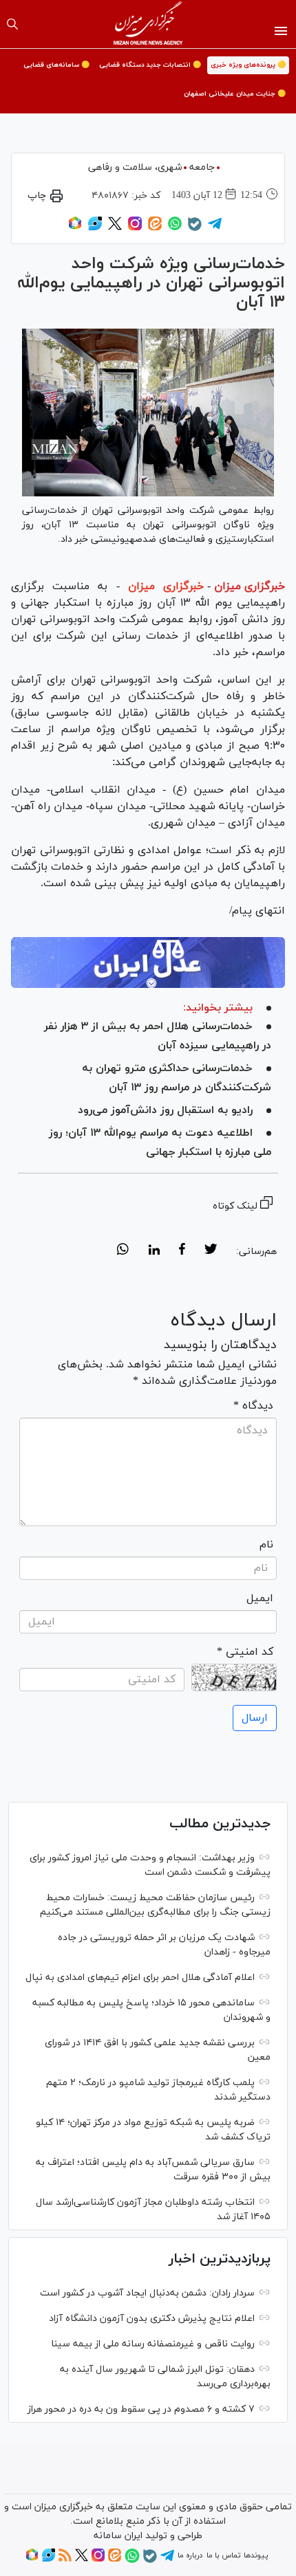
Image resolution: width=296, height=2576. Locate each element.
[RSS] (65, 2560)
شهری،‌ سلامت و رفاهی (135, 167)
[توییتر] (115, 228)
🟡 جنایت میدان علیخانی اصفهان (235, 94)
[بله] (195, 229)
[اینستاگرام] (135, 228)
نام (266, 1545)
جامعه (202, 167)
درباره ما (190, 2555)
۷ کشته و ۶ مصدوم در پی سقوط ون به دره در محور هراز (141, 2409)
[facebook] (182, 1251)
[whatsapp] (123, 1251)
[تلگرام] (215, 228)
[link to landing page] (148, 24)
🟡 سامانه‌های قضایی (56, 65)
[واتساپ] (175, 228)
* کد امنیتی (245, 1652)
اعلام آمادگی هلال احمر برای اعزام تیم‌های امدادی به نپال (140, 1978)
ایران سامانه (118, 2536)
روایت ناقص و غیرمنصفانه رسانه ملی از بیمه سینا (153, 2344)
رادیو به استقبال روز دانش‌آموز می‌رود (165, 1110)
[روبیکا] (75, 228)
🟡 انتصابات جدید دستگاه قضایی (150, 65)
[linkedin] (154, 1251)
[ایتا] (155, 228)
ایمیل (260, 1598)
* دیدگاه (253, 1406)
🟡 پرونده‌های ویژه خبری (248, 65)
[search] (12, 24)
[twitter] (211, 1251)
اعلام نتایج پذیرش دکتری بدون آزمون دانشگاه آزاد (152, 2319)
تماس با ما (223, 2555)
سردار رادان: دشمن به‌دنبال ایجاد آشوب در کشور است (147, 2293)
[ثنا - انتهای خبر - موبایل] (148, 963)
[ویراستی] (95, 228)
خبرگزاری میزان (250, 586)
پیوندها (256, 2555)
